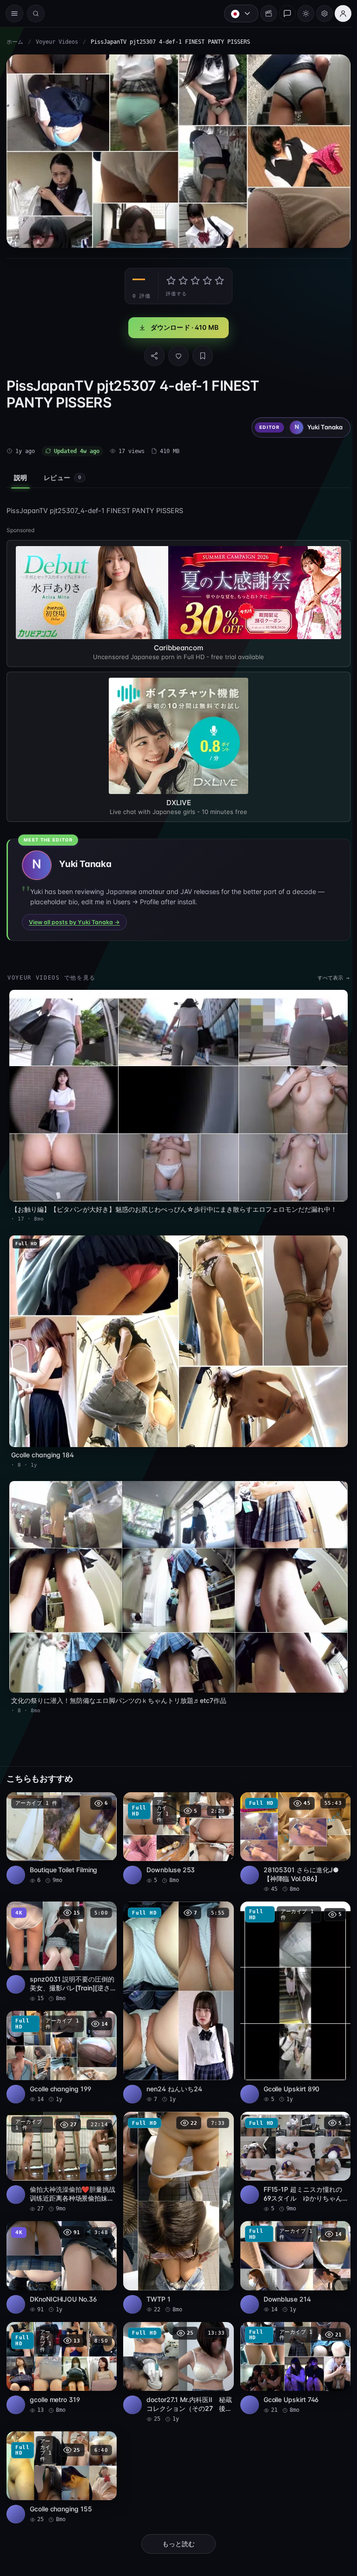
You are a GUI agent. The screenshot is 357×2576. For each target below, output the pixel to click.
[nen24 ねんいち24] (176, 1989)
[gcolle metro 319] (61, 2351)
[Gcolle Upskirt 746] (291, 2351)
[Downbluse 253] (176, 1826)
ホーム (15, 42)
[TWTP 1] (176, 2197)
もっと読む (176, 2526)
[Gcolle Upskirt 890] (291, 1989)
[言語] (237, 13)
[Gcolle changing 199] (61, 2043)
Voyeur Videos (57, 42)
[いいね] (176, 353)
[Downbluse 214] (291, 2252)
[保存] (200, 353)
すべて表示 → (329, 975)
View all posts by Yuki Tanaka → (74, 919)
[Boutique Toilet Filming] (61, 1826)
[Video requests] (264, 13)
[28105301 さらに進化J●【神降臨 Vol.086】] (291, 1831)
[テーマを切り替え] (301, 13)
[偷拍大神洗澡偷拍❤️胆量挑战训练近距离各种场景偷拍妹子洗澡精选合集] (61, 2147)
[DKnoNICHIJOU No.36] (61, 2252)
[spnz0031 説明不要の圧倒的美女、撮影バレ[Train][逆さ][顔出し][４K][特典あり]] (61, 1939)
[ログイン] (338, 13)
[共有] (152, 353)
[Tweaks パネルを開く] (320, 13)
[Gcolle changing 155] (61, 2460)
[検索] (36, 13)
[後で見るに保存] (103, 1791)
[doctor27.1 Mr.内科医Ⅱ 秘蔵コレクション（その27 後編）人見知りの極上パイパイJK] (176, 2356)
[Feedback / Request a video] (283, 13)
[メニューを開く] (14, 13)
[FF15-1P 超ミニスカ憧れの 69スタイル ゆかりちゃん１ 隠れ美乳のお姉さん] (291, 2147)
